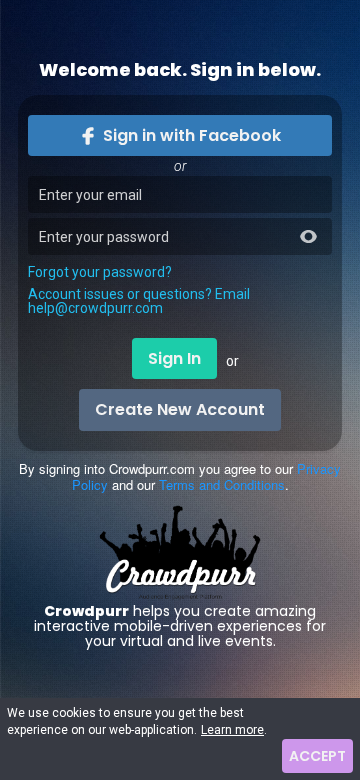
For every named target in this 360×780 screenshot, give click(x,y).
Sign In (174, 358)
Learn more (232, 730)
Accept (317, 756)
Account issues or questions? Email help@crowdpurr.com (139, 301)
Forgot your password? (100, 272)
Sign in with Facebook (192, 135)
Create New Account (180, 409)
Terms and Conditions (222, 484)
